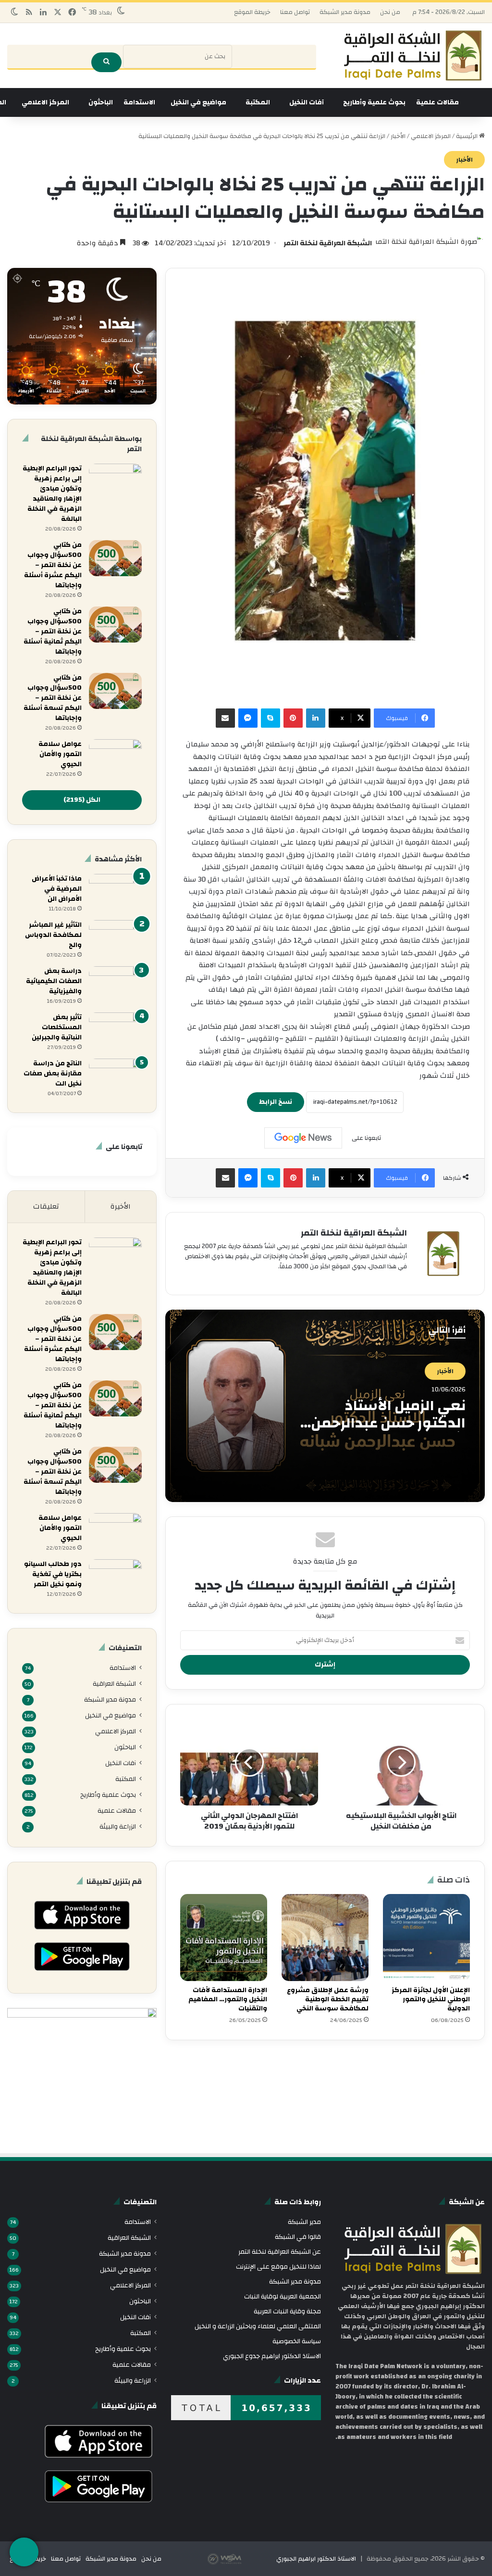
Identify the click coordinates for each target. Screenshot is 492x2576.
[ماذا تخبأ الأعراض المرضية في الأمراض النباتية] (115, 892)
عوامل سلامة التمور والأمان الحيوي (60, 754)
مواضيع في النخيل (198, 102)
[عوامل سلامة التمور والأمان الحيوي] (115, 757)
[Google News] (303, 1138)
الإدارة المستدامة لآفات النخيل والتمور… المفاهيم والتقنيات (228, 1999)
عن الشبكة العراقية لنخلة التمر (280, 2252)
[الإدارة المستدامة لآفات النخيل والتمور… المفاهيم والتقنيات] (224, 1938)
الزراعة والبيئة (118, 1826)
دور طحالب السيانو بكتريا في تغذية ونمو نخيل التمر (53, 1574)
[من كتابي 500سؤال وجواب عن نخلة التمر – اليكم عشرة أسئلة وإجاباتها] (115, 558)
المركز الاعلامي (45, 102)
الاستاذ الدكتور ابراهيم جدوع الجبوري (272, 2356)
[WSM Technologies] (241, 2559)
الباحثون (101, 102)
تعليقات (46, 1206)
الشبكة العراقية (114, 1684)
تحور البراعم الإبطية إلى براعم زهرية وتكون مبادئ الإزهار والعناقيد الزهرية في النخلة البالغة (52, 494)
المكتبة (258, 102)
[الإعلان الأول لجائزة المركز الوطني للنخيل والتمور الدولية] (426, 1938)
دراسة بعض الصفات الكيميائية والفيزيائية (54, 981)
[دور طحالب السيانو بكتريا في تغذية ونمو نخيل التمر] (115, 1577)
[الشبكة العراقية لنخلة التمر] (413, 56)
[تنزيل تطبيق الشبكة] (24, 2552)
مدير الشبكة (304, 2222)
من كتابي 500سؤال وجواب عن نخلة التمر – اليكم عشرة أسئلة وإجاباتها (53, 565)
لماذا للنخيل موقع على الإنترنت (278, 2267)
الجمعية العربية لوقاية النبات (283, 2296)
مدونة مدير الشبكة (345, 12)
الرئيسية (467, 136)
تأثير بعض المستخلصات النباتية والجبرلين (57, 1027)
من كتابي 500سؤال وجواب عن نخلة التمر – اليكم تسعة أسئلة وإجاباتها (53, 698)
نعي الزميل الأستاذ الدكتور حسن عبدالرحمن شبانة (388, 1423)
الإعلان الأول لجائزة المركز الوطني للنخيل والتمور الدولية (431, 1999)
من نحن (390, 12)
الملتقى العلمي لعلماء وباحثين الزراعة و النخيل (258, 2326)
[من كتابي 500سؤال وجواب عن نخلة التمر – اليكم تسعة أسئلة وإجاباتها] (115, 691)
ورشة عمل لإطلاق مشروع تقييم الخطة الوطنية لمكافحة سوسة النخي (328, 1999)
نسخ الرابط (276, 1102)
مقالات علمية (437, 102)
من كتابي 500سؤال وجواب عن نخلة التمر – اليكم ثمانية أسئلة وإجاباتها (53, 631)
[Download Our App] (82, 1932)
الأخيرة (121, 1206)
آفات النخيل (307, 102)
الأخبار (398, 136)
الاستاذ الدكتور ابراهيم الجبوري (316, 2559)
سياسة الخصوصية (297, 2341)
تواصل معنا (295, 12)
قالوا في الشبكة (298, 2237)
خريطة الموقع (252, 12)
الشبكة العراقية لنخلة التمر (328, 243)
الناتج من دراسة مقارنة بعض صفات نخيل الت (53, 1073)
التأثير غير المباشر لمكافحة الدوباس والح (53, 935)
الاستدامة (139, 102)
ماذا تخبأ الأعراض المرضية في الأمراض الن (57, 889)
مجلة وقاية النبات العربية (287, 2311)
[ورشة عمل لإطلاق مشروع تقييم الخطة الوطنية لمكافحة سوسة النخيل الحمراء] (325, 1938)
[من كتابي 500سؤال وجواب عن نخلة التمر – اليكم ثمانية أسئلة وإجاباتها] (115, 625)
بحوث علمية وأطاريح (374, 102)
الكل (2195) (82, 800)
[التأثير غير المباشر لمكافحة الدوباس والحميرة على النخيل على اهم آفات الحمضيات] (115, 938)
